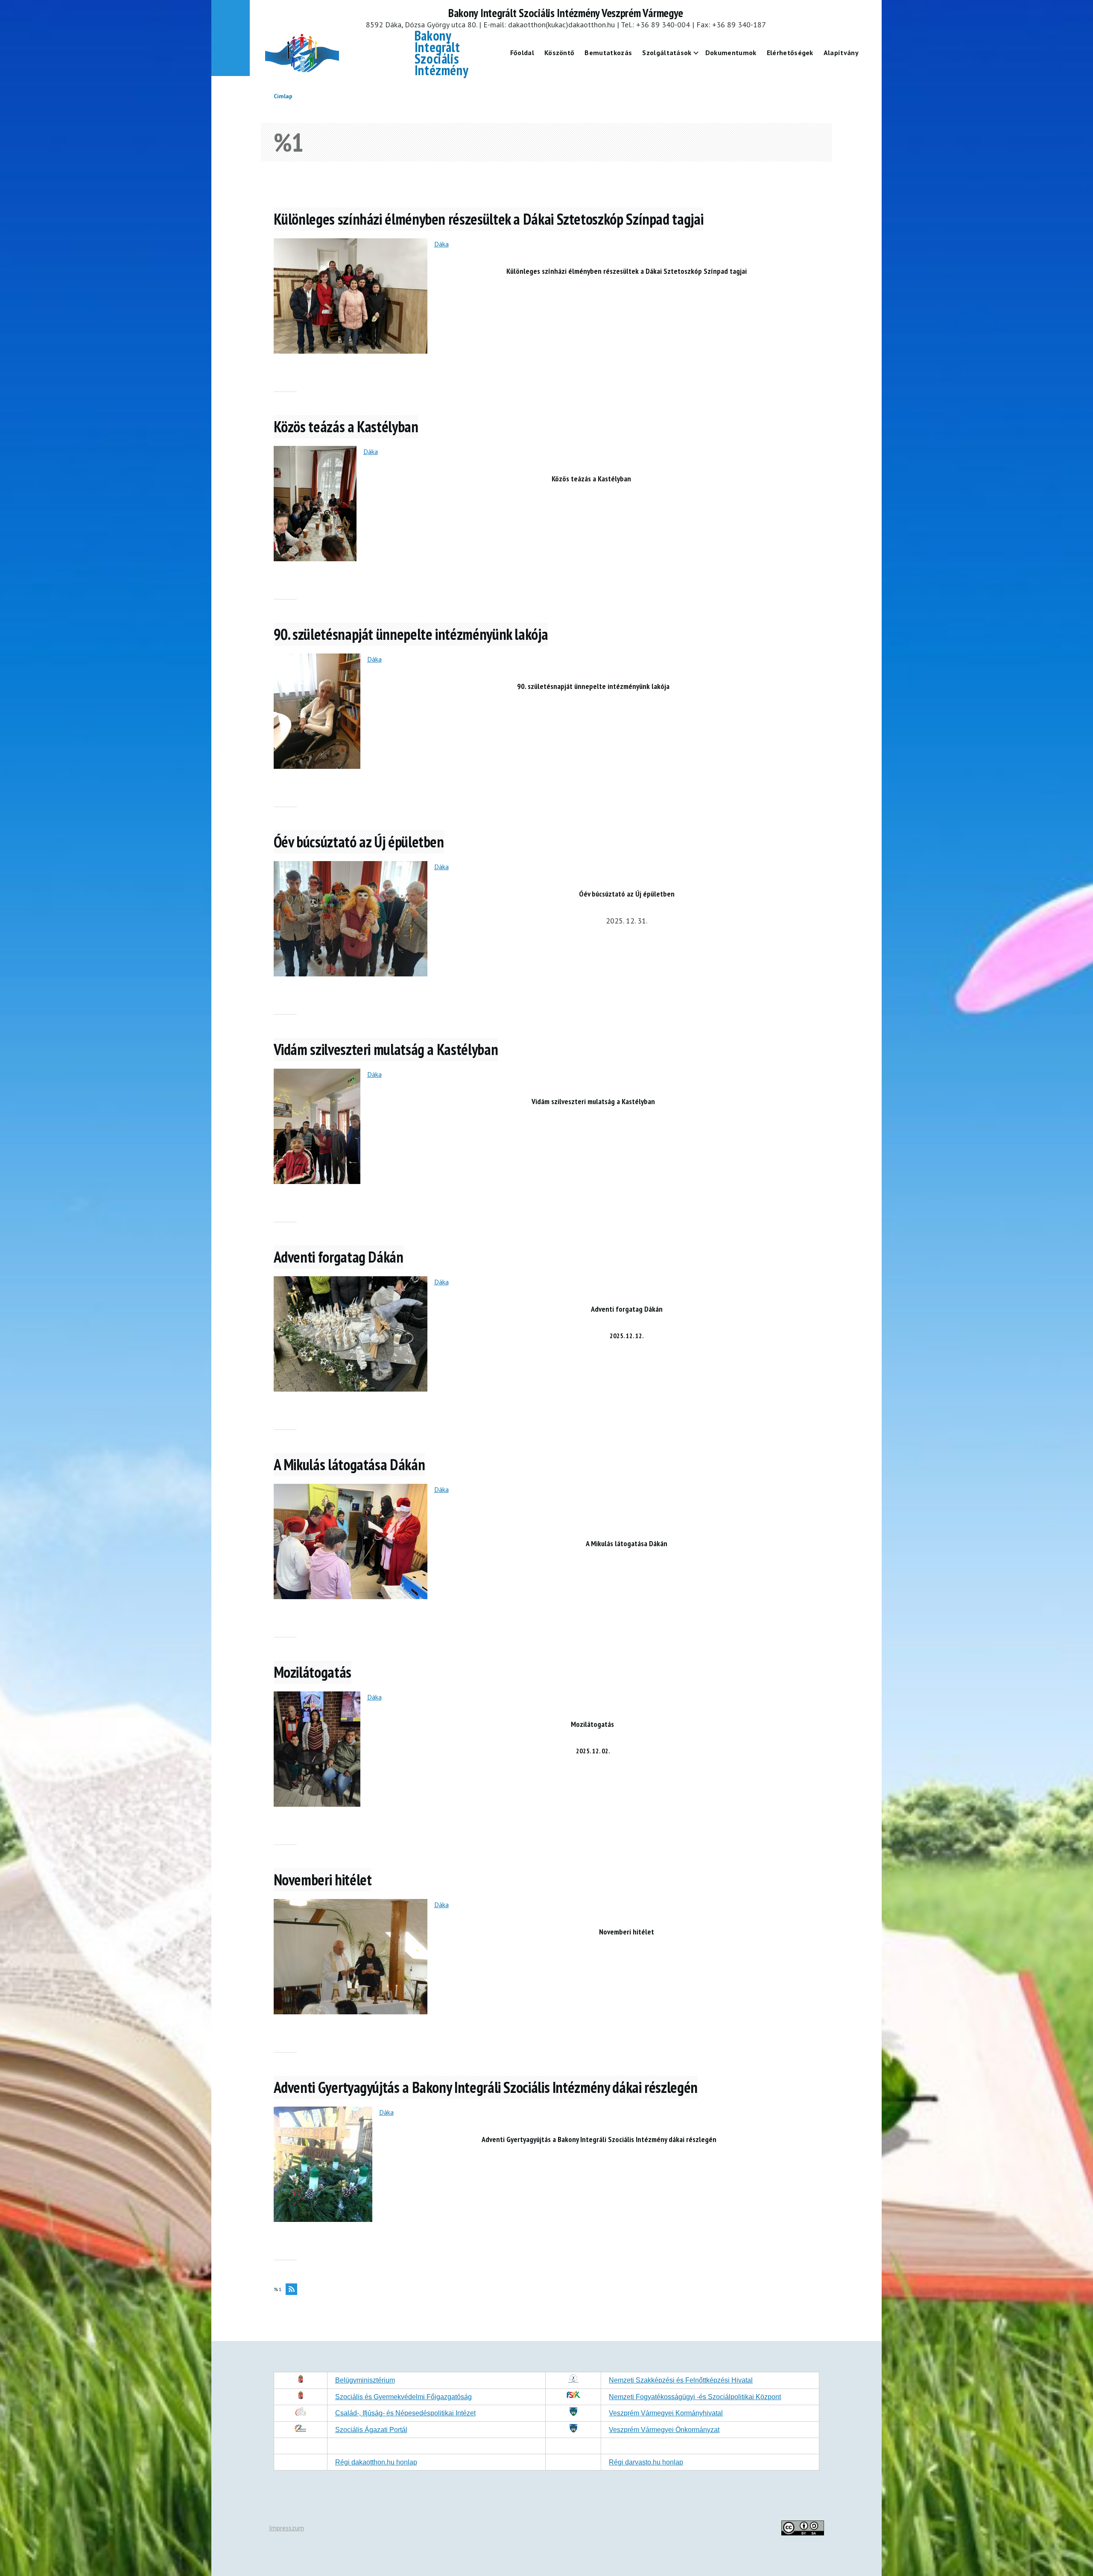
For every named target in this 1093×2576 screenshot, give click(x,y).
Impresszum (286, 2528)
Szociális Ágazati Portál (371, 2430)
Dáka (441, 244)
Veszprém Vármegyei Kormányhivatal (666, 2413)
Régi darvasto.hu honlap (646, 2462)
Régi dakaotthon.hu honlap (376, 2462)
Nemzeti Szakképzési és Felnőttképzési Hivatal (681, 2380)
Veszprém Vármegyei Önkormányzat (664, 2430)
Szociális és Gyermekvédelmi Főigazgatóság (403, 2397)
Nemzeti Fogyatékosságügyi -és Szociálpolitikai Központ (695, 2397)
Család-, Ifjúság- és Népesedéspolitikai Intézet (405, 2413)
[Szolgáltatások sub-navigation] (701, 53)
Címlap (283, 96)
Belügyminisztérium (365, 2380)
